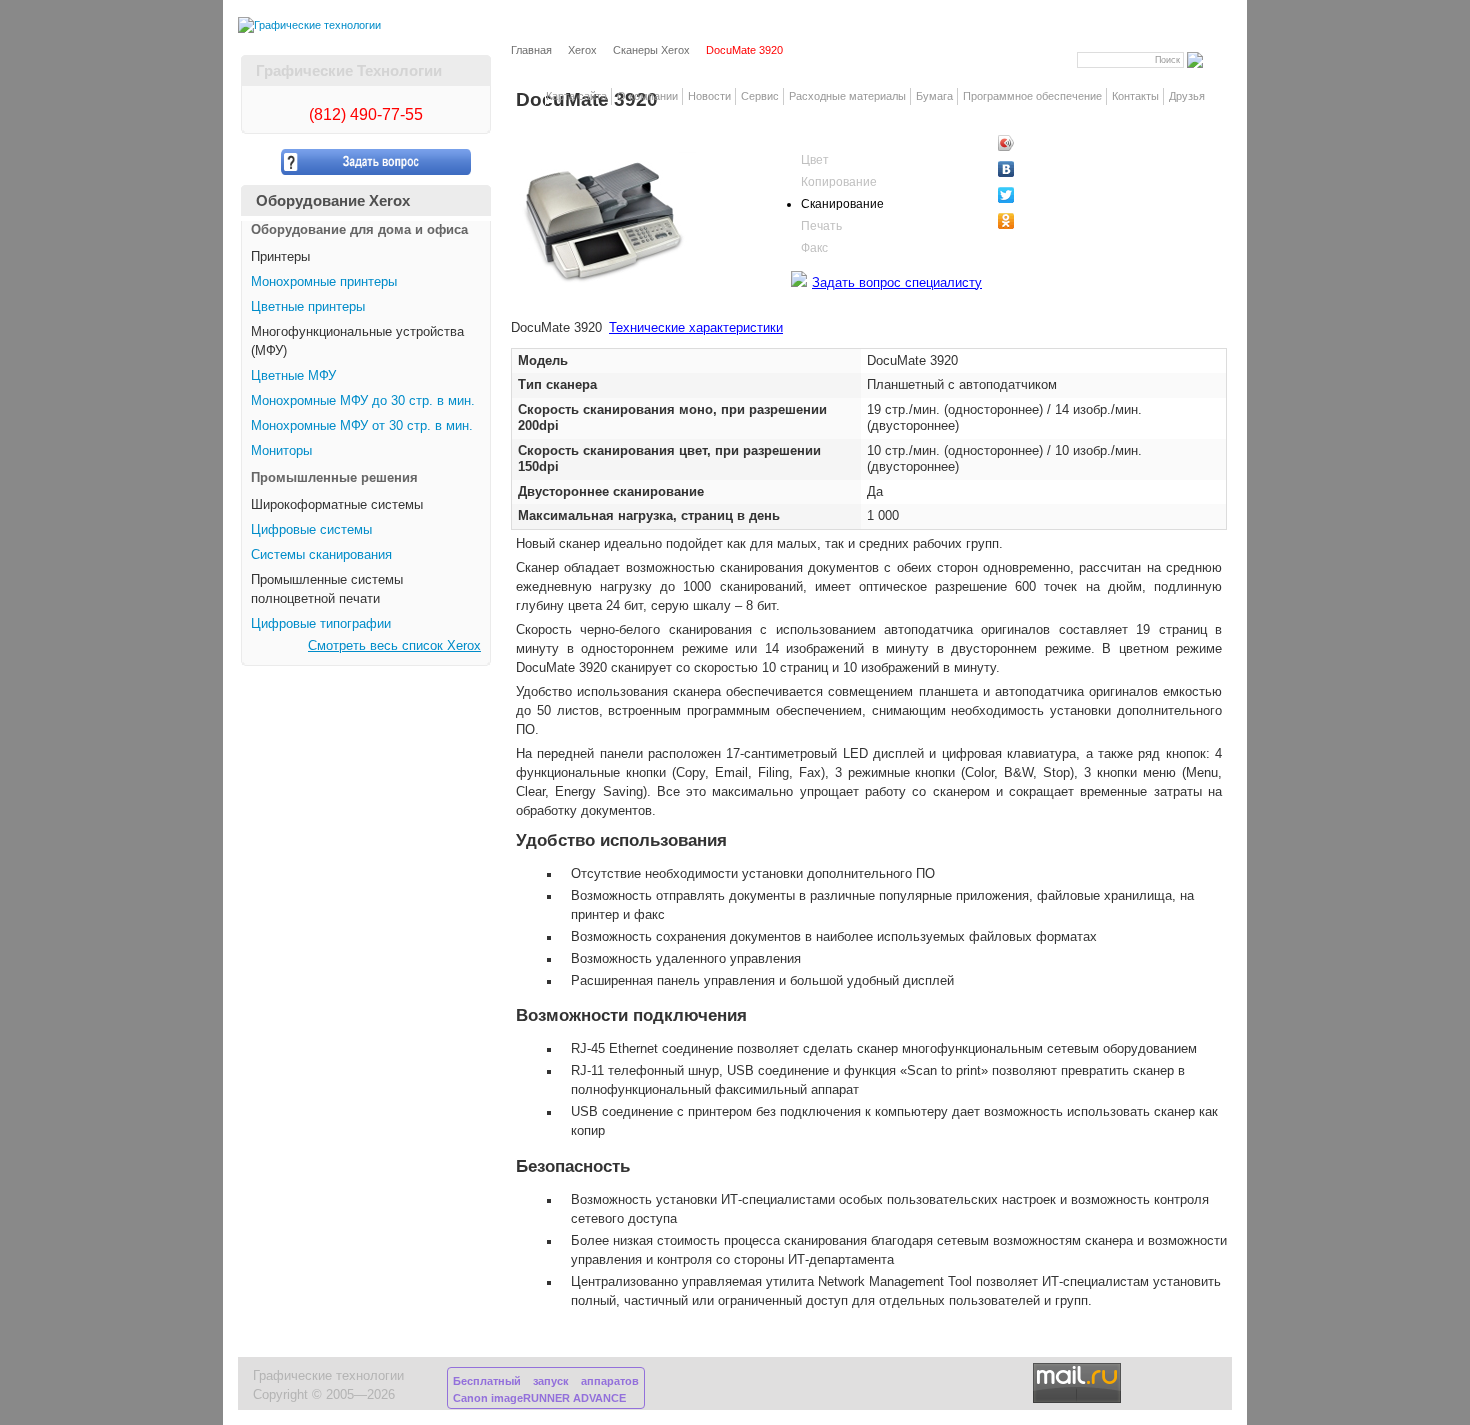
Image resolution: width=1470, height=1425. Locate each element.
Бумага (934, 96)
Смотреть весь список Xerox (394, 646)
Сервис (760, 96)
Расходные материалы (847, 96)
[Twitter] (1040, 195)
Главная (531, 50)
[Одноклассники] (1040, 221)
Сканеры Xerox (651, 50)
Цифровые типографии (321, 624)
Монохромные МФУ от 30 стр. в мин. (362, 426)
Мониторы (281, 451)
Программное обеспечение (1032, 96)
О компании (647, 96)
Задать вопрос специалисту (897, 283)
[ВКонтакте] (1040, 169)
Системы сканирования (321, 555)
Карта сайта (576, 96)
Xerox (582, 50)
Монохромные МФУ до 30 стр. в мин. (363, 401)
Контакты (1135, 96)
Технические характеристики (696, 328)
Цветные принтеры (308, 307)
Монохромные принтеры (324, 282)
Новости (709, 96)
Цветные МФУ (293, 376)
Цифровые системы (311, 530)
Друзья (1187, 96)
